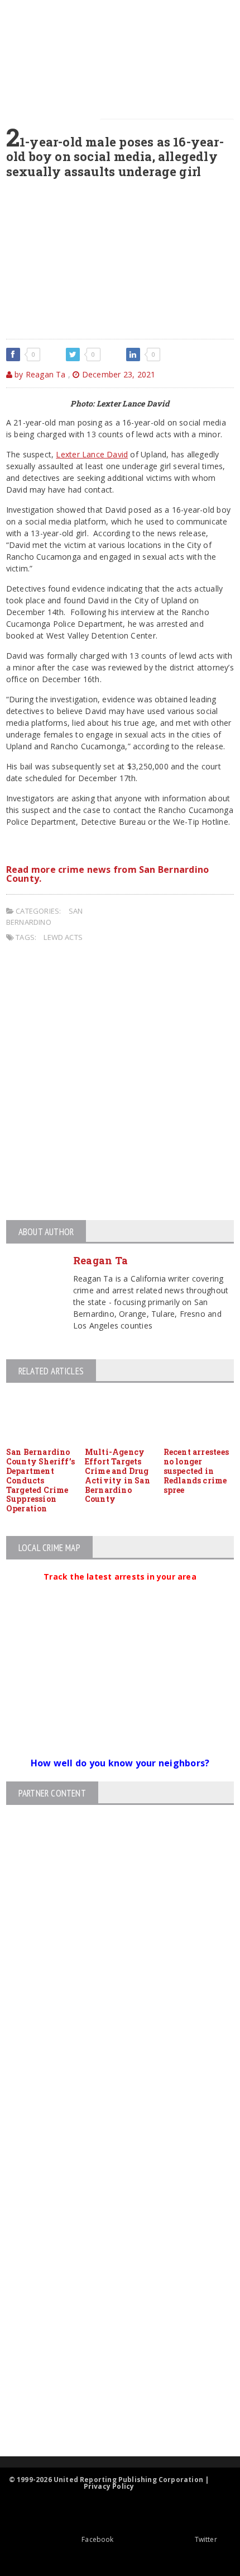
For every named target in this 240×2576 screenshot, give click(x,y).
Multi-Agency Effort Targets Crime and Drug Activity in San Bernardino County (117, 1475)
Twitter (206, 2539)
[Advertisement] (120, 1083)
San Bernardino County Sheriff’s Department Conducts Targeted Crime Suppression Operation (40, 1480)
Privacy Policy (109, 2486)
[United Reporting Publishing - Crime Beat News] (111, 2197)
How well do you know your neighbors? (120, 1763)
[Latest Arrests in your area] (120, 1590)
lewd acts (63, 937)
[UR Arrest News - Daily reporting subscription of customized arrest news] (111, 2365)
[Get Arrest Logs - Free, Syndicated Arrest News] (110, 2292)
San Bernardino (44, 916)
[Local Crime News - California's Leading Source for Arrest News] (111, 2245)
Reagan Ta (100, 1260)
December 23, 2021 (117, 374)
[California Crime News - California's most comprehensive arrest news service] (111, 2329)
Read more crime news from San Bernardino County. (108, 874)
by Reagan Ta (39, 374)
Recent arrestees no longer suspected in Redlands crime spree (196, 1471)
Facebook (97, 2539)
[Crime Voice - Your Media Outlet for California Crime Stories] (111, 2412)
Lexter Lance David (92, 454)
